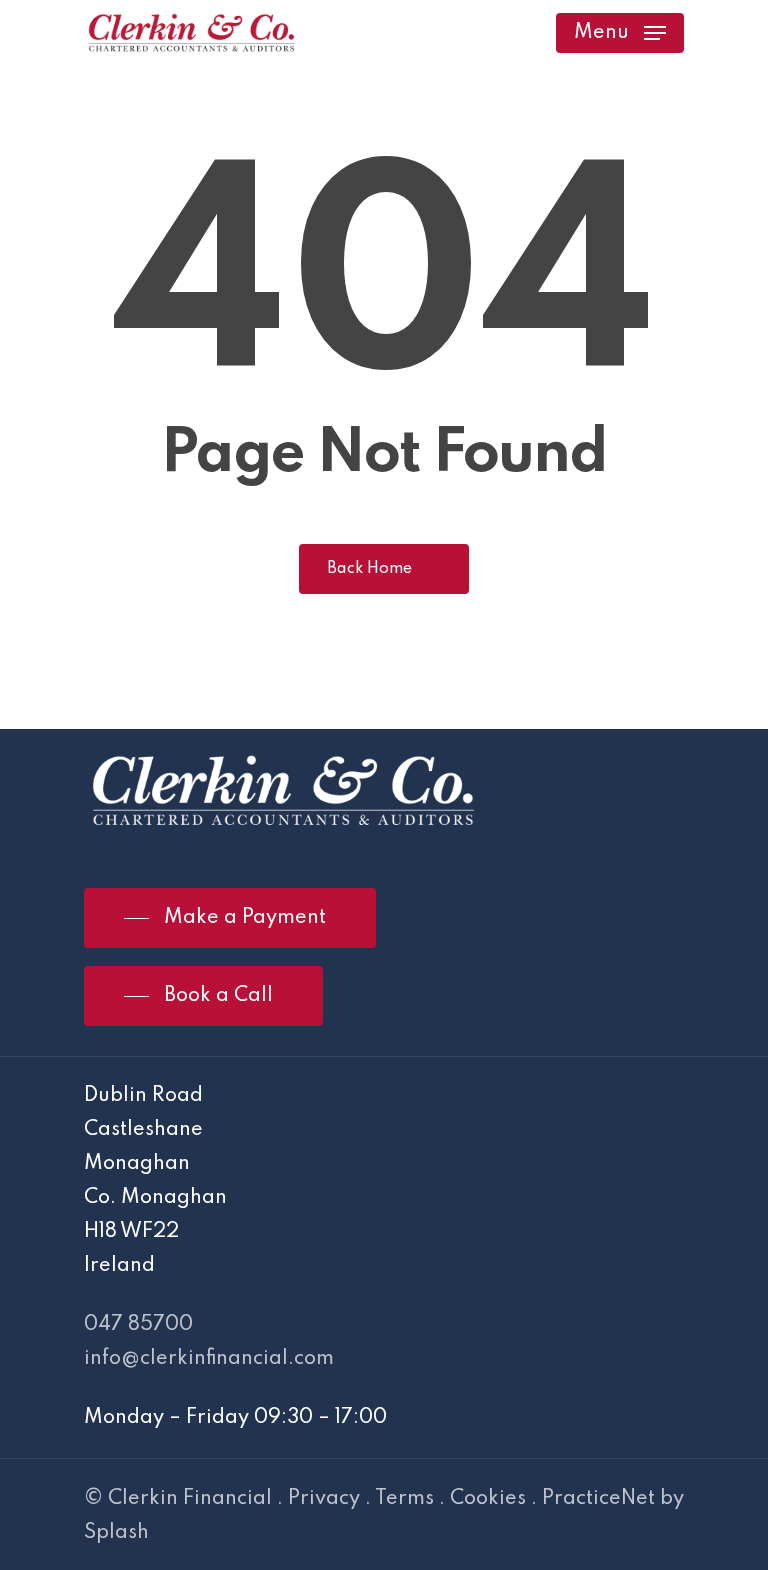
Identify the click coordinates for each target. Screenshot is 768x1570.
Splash (116, 1533)
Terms (404, 1499)
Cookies (488, 1499)
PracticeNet (598, 1499)
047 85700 (138, 1325)
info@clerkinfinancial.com (209, 1359)
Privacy (324, 1499)
